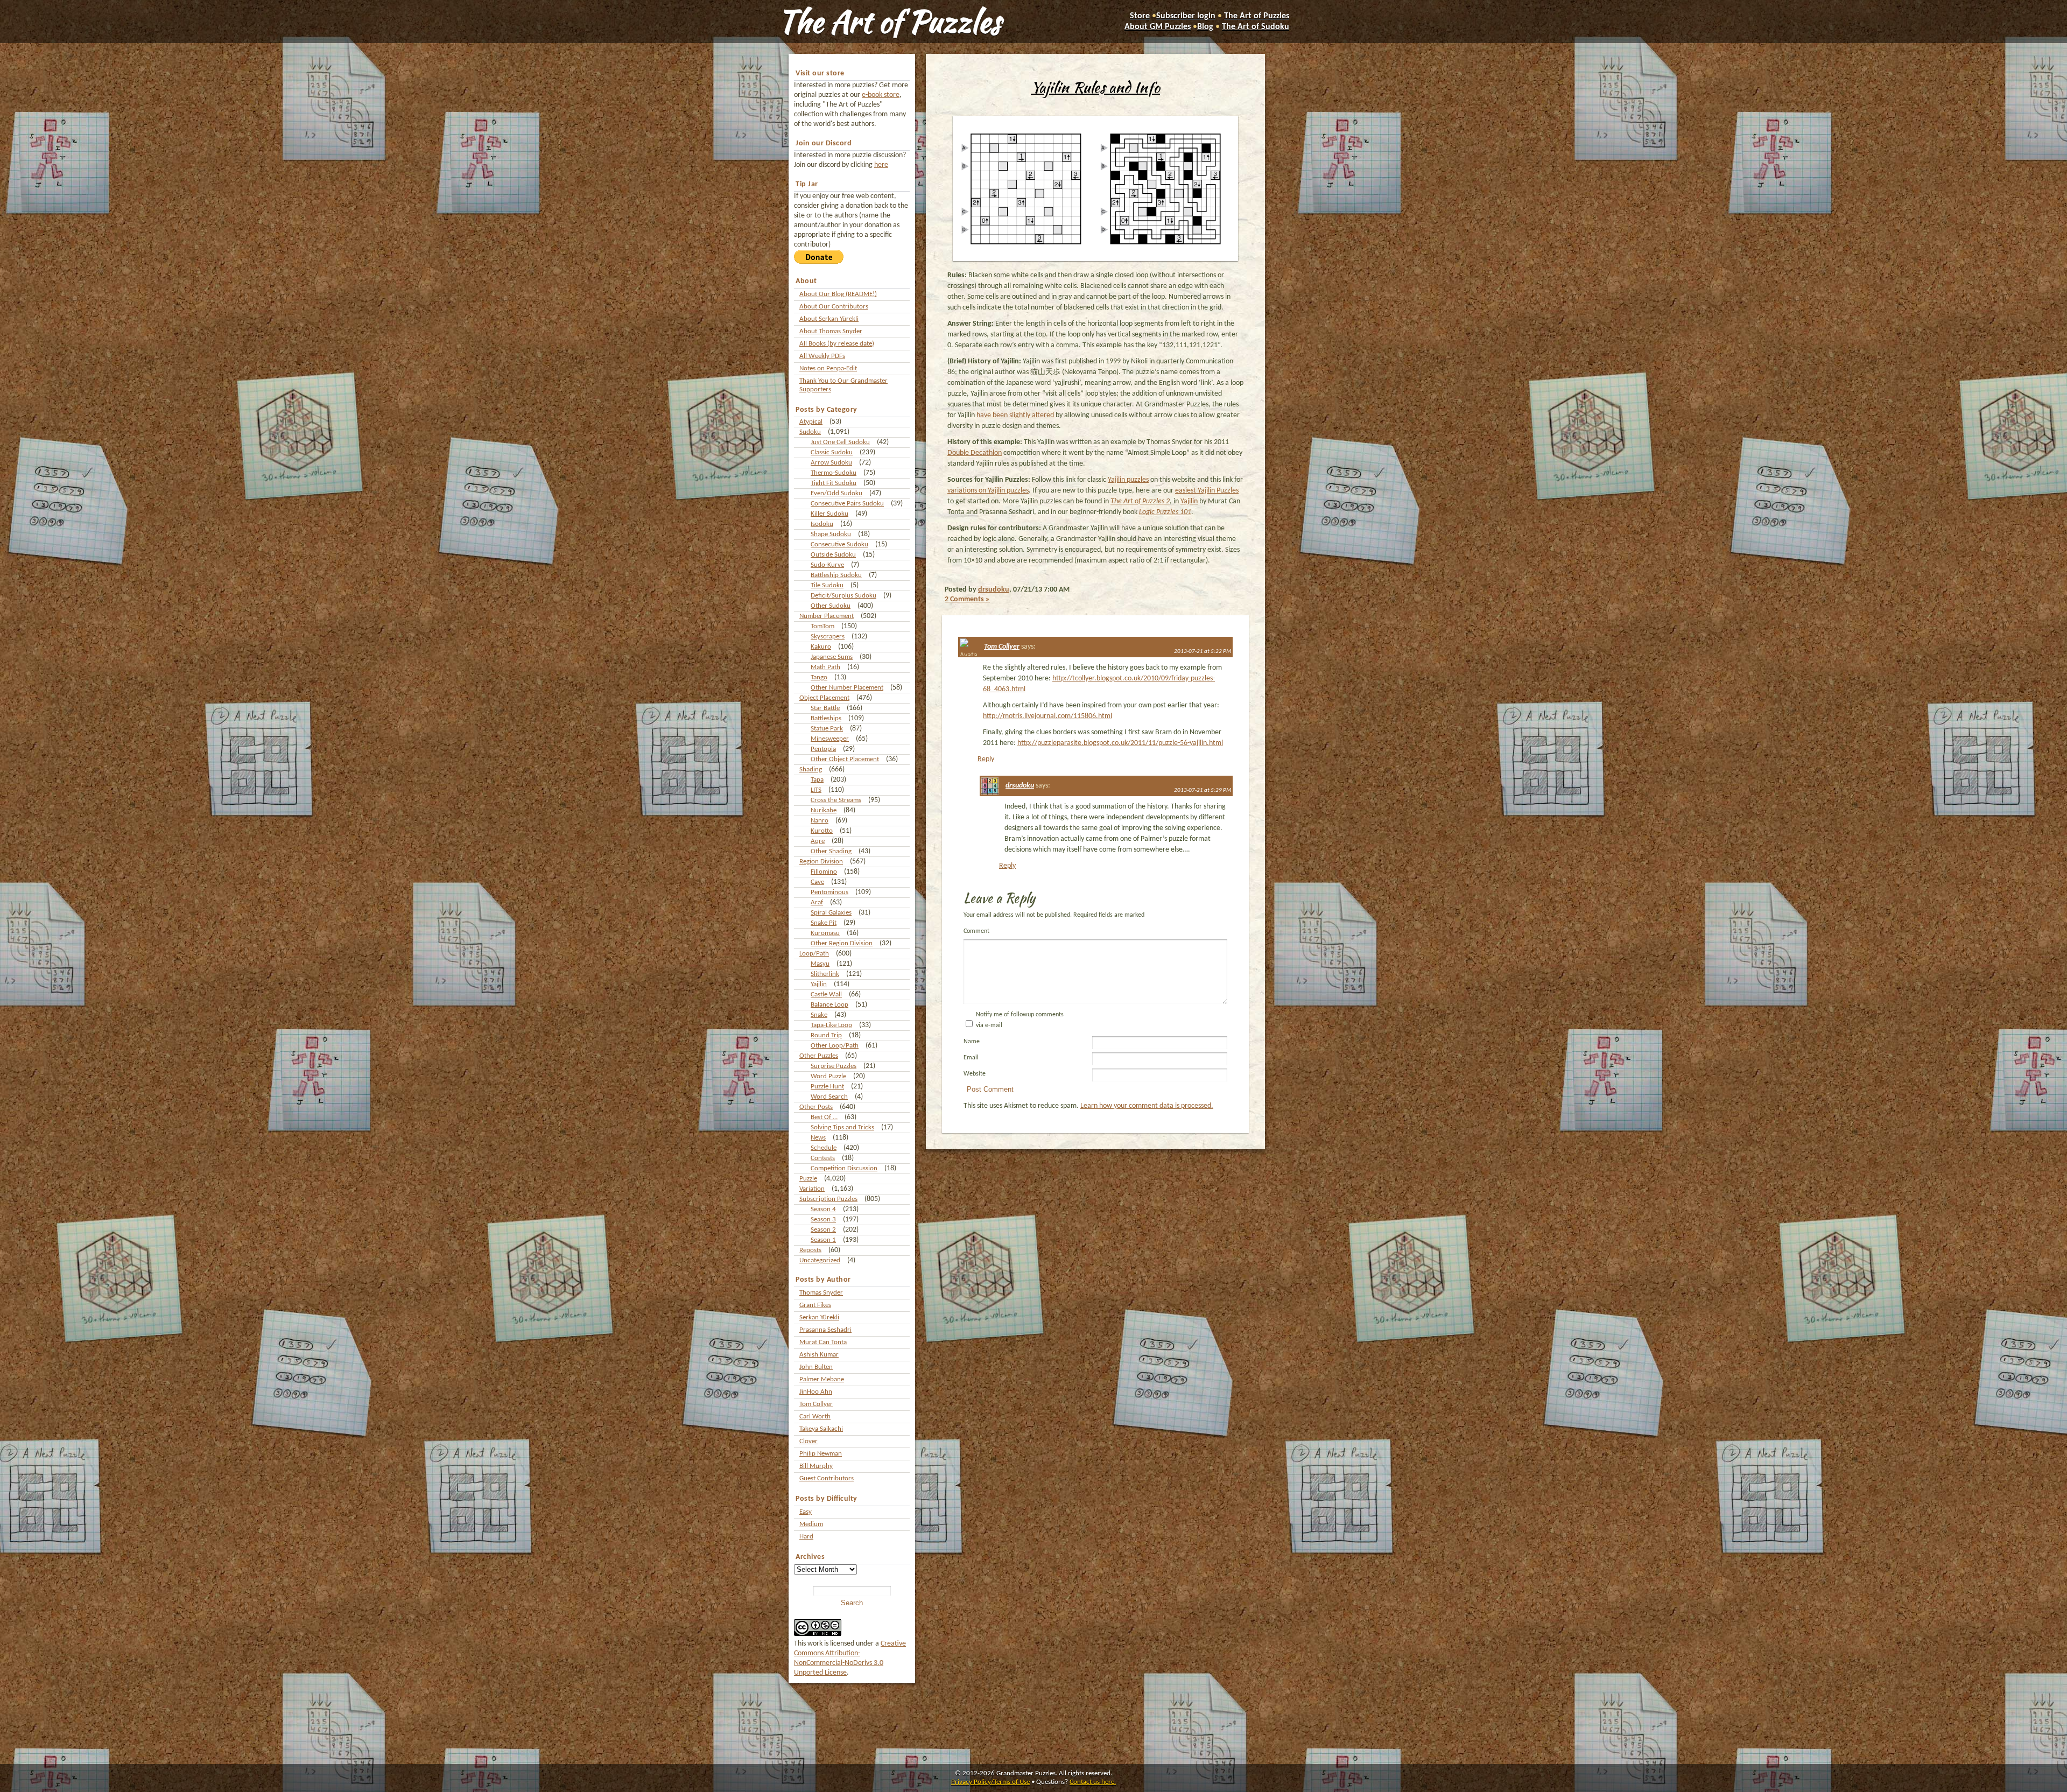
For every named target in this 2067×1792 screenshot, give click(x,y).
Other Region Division (842, 943)
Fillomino (824, 872)
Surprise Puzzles (834, 1066)
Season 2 (823, 1230)
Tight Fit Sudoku (834, 483)
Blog (1205, 27)
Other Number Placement (847, 688)
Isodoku (822, 524)
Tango (819, 677)
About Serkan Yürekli (829, 319)
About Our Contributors (834, 307)
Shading (811, 769)
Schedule (824, 1148)
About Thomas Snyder (831, 331)
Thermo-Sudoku (834, 473)
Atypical (811, 422)
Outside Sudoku (833, 555)
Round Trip (826, 1035)
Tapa (817, 780)
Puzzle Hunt (827, 1087)
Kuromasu (825, 933)
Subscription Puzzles (828, 1199)
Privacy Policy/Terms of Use (990, 1782)
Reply (986, 759)
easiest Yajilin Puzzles (1207, 491)
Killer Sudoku (829, 514)
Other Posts (816, 1107)
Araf (817, 902)
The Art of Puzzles (889, 22)
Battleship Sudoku (836, 575)
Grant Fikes (815, 1305)
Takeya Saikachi (821, 1429)
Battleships (826, 718)
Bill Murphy (816, 1466)
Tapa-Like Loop (831, 1025)
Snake (819, 1015)
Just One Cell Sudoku (840, 442)
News (818, 1138)
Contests (823, 1158)
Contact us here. (1093, 1782)
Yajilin (819, 984)
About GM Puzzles (1158, 27)
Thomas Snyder (821, 1293)
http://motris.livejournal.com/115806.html (1047, 716)
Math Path (825, 667)
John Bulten (816, 1367)
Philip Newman (821, 1454)
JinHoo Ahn (816, 1392)
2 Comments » (967, 599)
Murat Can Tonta (823, 1342)
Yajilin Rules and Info (1095, 87)
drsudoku (994, 590)
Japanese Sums (832, 657)
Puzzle (808, 1179)
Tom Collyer (816, 1404)
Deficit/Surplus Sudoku (843, 596)
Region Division (821, 862)
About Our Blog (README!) (838, 294)
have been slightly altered (1015, 415)
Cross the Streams (836, 800)
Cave (817, 882)
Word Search (829, 1097)
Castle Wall (826, 995)
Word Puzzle (828, 1076)
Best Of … (824, 1117)
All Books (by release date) (837, 344)
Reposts (810, 1250)
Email (971, 1058)
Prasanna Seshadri (825, 1330)
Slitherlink (825, 974)
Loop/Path (814, 954)
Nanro (820, 821)
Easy (806, 1512)
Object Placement (824, 698)
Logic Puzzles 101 (1165, 512)
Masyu (820, 964)
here (881, 165)
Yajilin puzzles (1128, 480)
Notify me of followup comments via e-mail (1020, 1020)
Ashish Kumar (819, 1355)
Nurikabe (824, 810)
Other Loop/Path (835, 1046)
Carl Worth (815, 1417)
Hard (806, 1537)
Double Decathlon (975, 453)
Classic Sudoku (832, 452)
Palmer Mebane (822, 1379)
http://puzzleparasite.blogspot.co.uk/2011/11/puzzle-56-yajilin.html (1120, 743)
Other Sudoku (831, 606)
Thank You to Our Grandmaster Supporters (843, 385)
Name (972, 1042)
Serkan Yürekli (819, 1317)
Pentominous (829, 892)
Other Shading (831, 851)
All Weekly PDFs (822, 356)
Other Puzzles (819, 1056)
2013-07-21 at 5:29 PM (1203, 790)
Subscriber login (1186, 16)
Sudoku (810, 432)
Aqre (818, 841)
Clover (808, 1441)
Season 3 (823, 1220)
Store (1140, 16)
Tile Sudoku (827, 585)
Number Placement (827, 616)
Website (975, 1074)
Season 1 (823, 1240)
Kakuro (821, 647)
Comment (976, 931)
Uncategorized (820, 1260)
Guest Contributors (827, 1478)
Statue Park (827, 729)
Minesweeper (830, 739)
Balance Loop (829, 1005)
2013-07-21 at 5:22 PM (1203, 652)
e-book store (881, 95)
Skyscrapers (828, 637)
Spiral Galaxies (831, 913)
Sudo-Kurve (827, 565)
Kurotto (822, 831)
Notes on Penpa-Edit (828, 368)
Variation (812, 1189)
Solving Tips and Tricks (842, 1127)
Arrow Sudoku (831, 463)
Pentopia (823, 749)
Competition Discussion (844, 1168)
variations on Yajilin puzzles (988, 491)
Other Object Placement (845, 759)
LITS (816, 790)
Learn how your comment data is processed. (1147, 1106)
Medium (811, 1524)
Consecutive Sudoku (839, 544)
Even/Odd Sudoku (836, 493)
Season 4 (823, 1209)
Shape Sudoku (831, 534)
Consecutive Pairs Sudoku (847, 504)
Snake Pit (824, 923)
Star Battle (825, 708)
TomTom (822, 626)
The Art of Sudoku (1256, 27)
